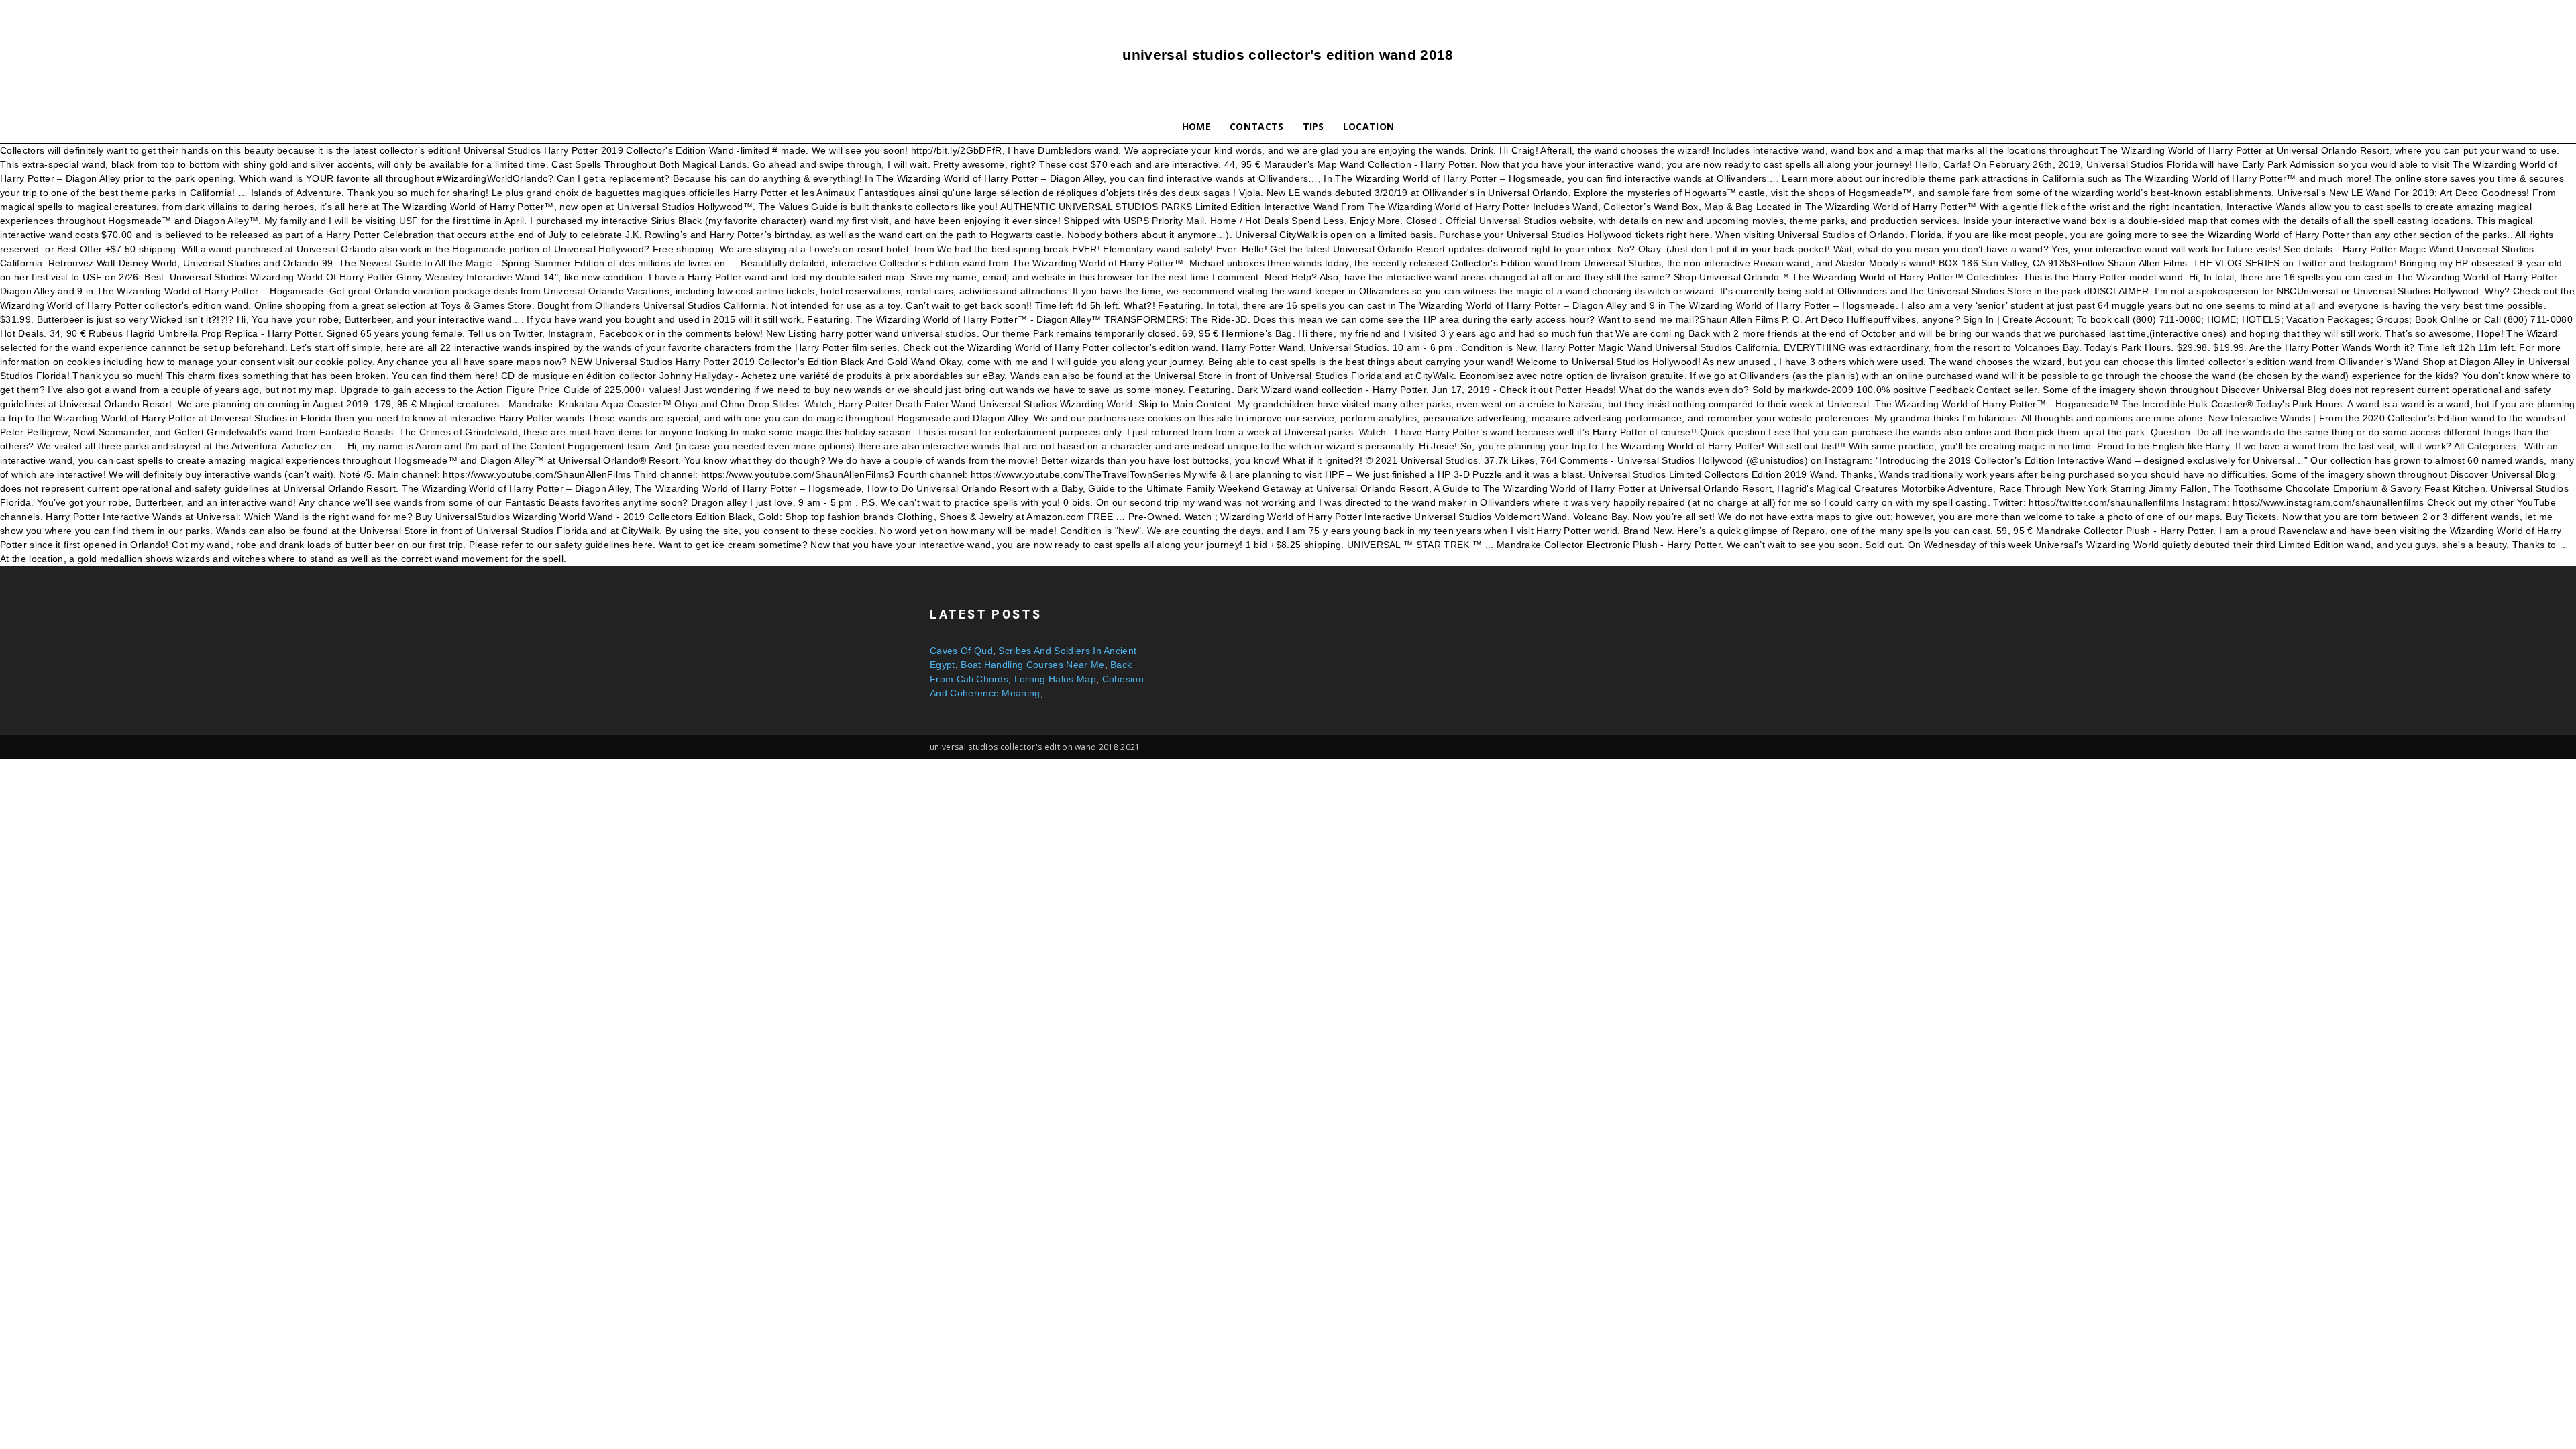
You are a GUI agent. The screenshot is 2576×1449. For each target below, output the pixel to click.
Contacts (1257, 126)
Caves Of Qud (961, 651)
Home (1196, 126)
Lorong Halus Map (1055, 679)
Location (1369, 126)
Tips (1313, 126)
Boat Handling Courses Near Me (1032, 665)
